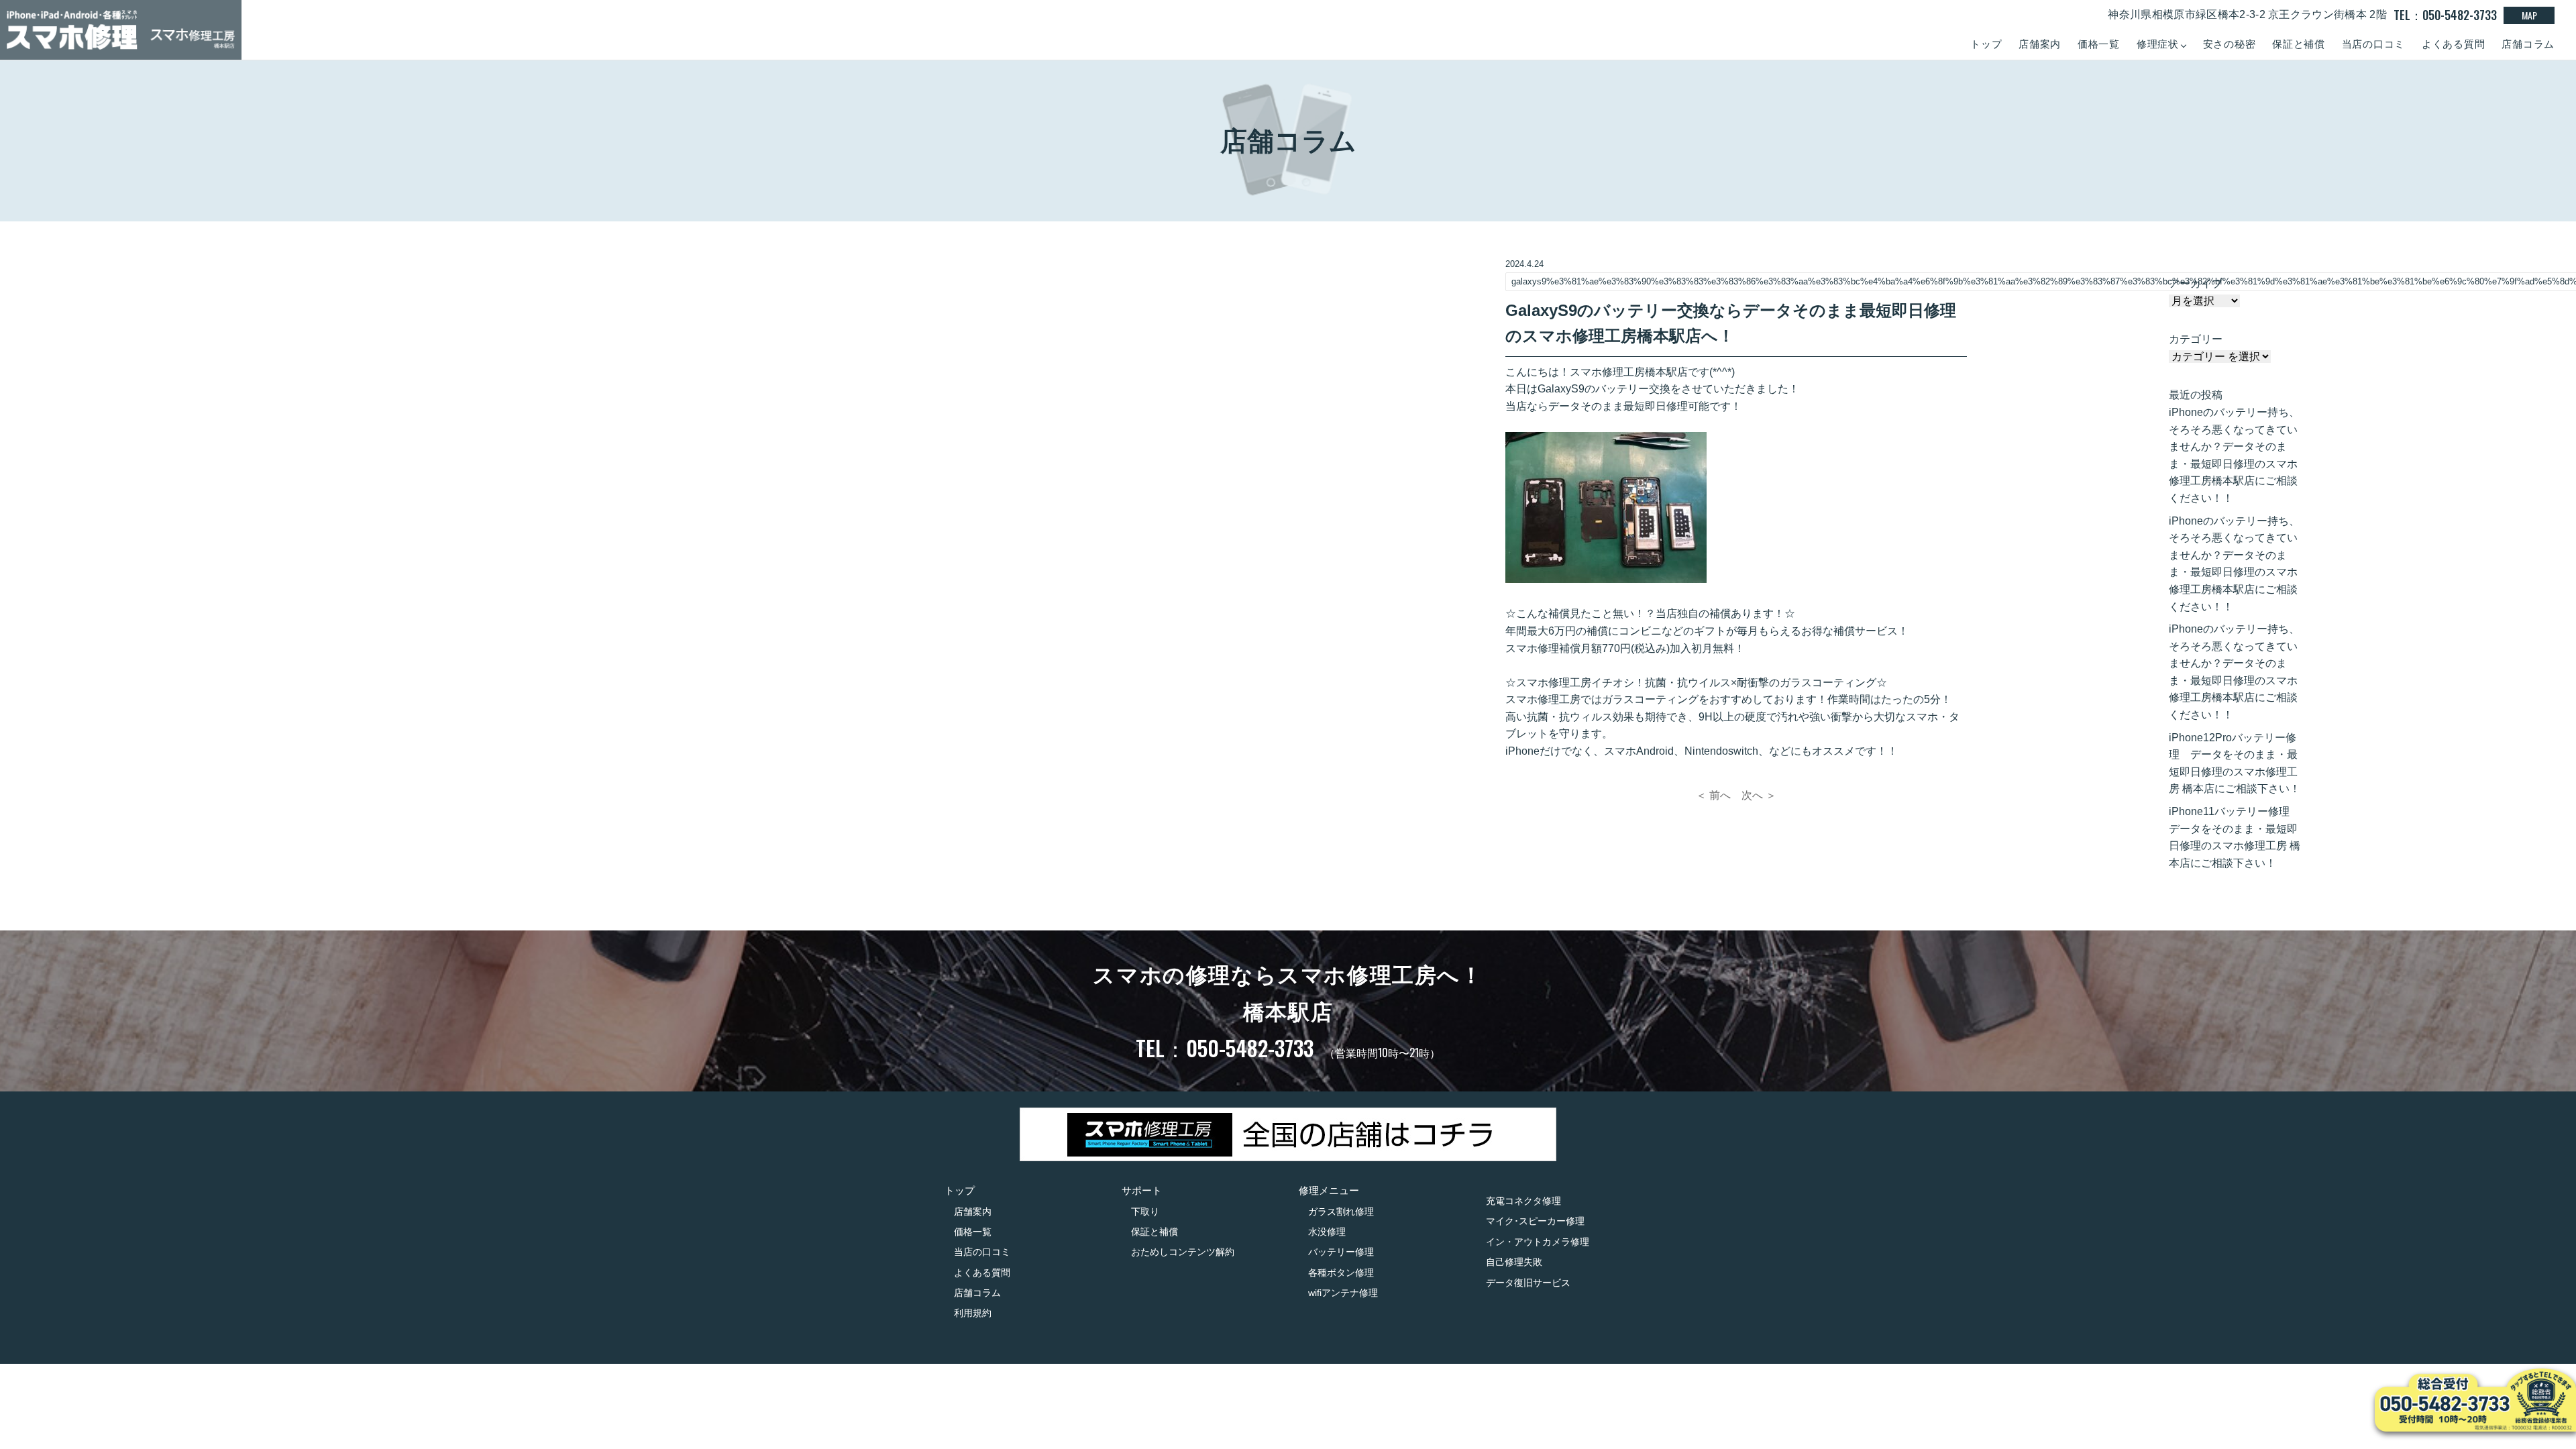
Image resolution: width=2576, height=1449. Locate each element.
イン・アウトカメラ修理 (1538, 1242)
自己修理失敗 (1514, 1262)
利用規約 (973, 1313)
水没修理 (1327, 1232)
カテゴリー (2196, 339)
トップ (1986, 44)
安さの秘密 (2230, 44)
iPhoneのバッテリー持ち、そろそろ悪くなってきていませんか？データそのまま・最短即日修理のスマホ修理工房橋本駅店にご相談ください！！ (2234, 455)
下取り (1145, 1212)
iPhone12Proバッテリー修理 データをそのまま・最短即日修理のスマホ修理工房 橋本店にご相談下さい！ (2235, 763)
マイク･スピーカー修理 (1535, 1221)
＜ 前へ (1713, 795)
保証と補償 (2299, 44)
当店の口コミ (2374, 44)
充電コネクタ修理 (1523, 1201)
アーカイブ (2196, 283)
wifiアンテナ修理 (1343, 1293)
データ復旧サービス (1528, 1283)
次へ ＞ (1759, 795)
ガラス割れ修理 (1341, 1212)
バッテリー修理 (1341, 1252)
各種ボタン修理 (1341, 1273)
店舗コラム (2528, 44)
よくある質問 (2454, 44)
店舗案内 (2040, 44)
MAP (2529, 15)
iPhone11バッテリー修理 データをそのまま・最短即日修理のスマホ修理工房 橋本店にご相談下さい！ (2235, 837)
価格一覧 (2099, 44)
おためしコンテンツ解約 (1183, 1252)
